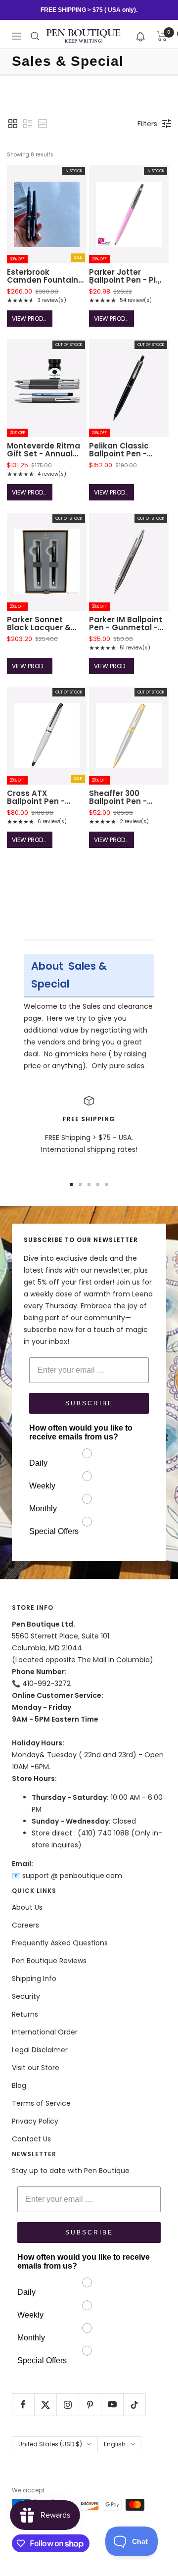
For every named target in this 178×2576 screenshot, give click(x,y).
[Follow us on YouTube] (112, 2404)
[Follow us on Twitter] (45, 2404)
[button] (141, 36)
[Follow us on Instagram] (67, 2404)
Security (26, 1996)
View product (32, 319)
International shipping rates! (89, 1149)
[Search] (35, 36)
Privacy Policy (35, 2121)
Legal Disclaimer (40, 2050)
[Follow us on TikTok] (134, 2404)
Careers (25, 1925)
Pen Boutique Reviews (49, 1961)
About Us (27, 1907)
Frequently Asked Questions (60, 1943)
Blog (19, 2085)
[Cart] (162, 36)
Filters (147, 124)
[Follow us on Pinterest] (90, 2404)
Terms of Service (41, 2103)
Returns (25, 2014)
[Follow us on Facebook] (23, 2404)
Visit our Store (36, 2068)
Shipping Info (34, 1979)
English (115, 2444)
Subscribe (89, 1403)
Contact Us (31, 2139)
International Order (45, 2032)
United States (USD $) (50, 2444)
